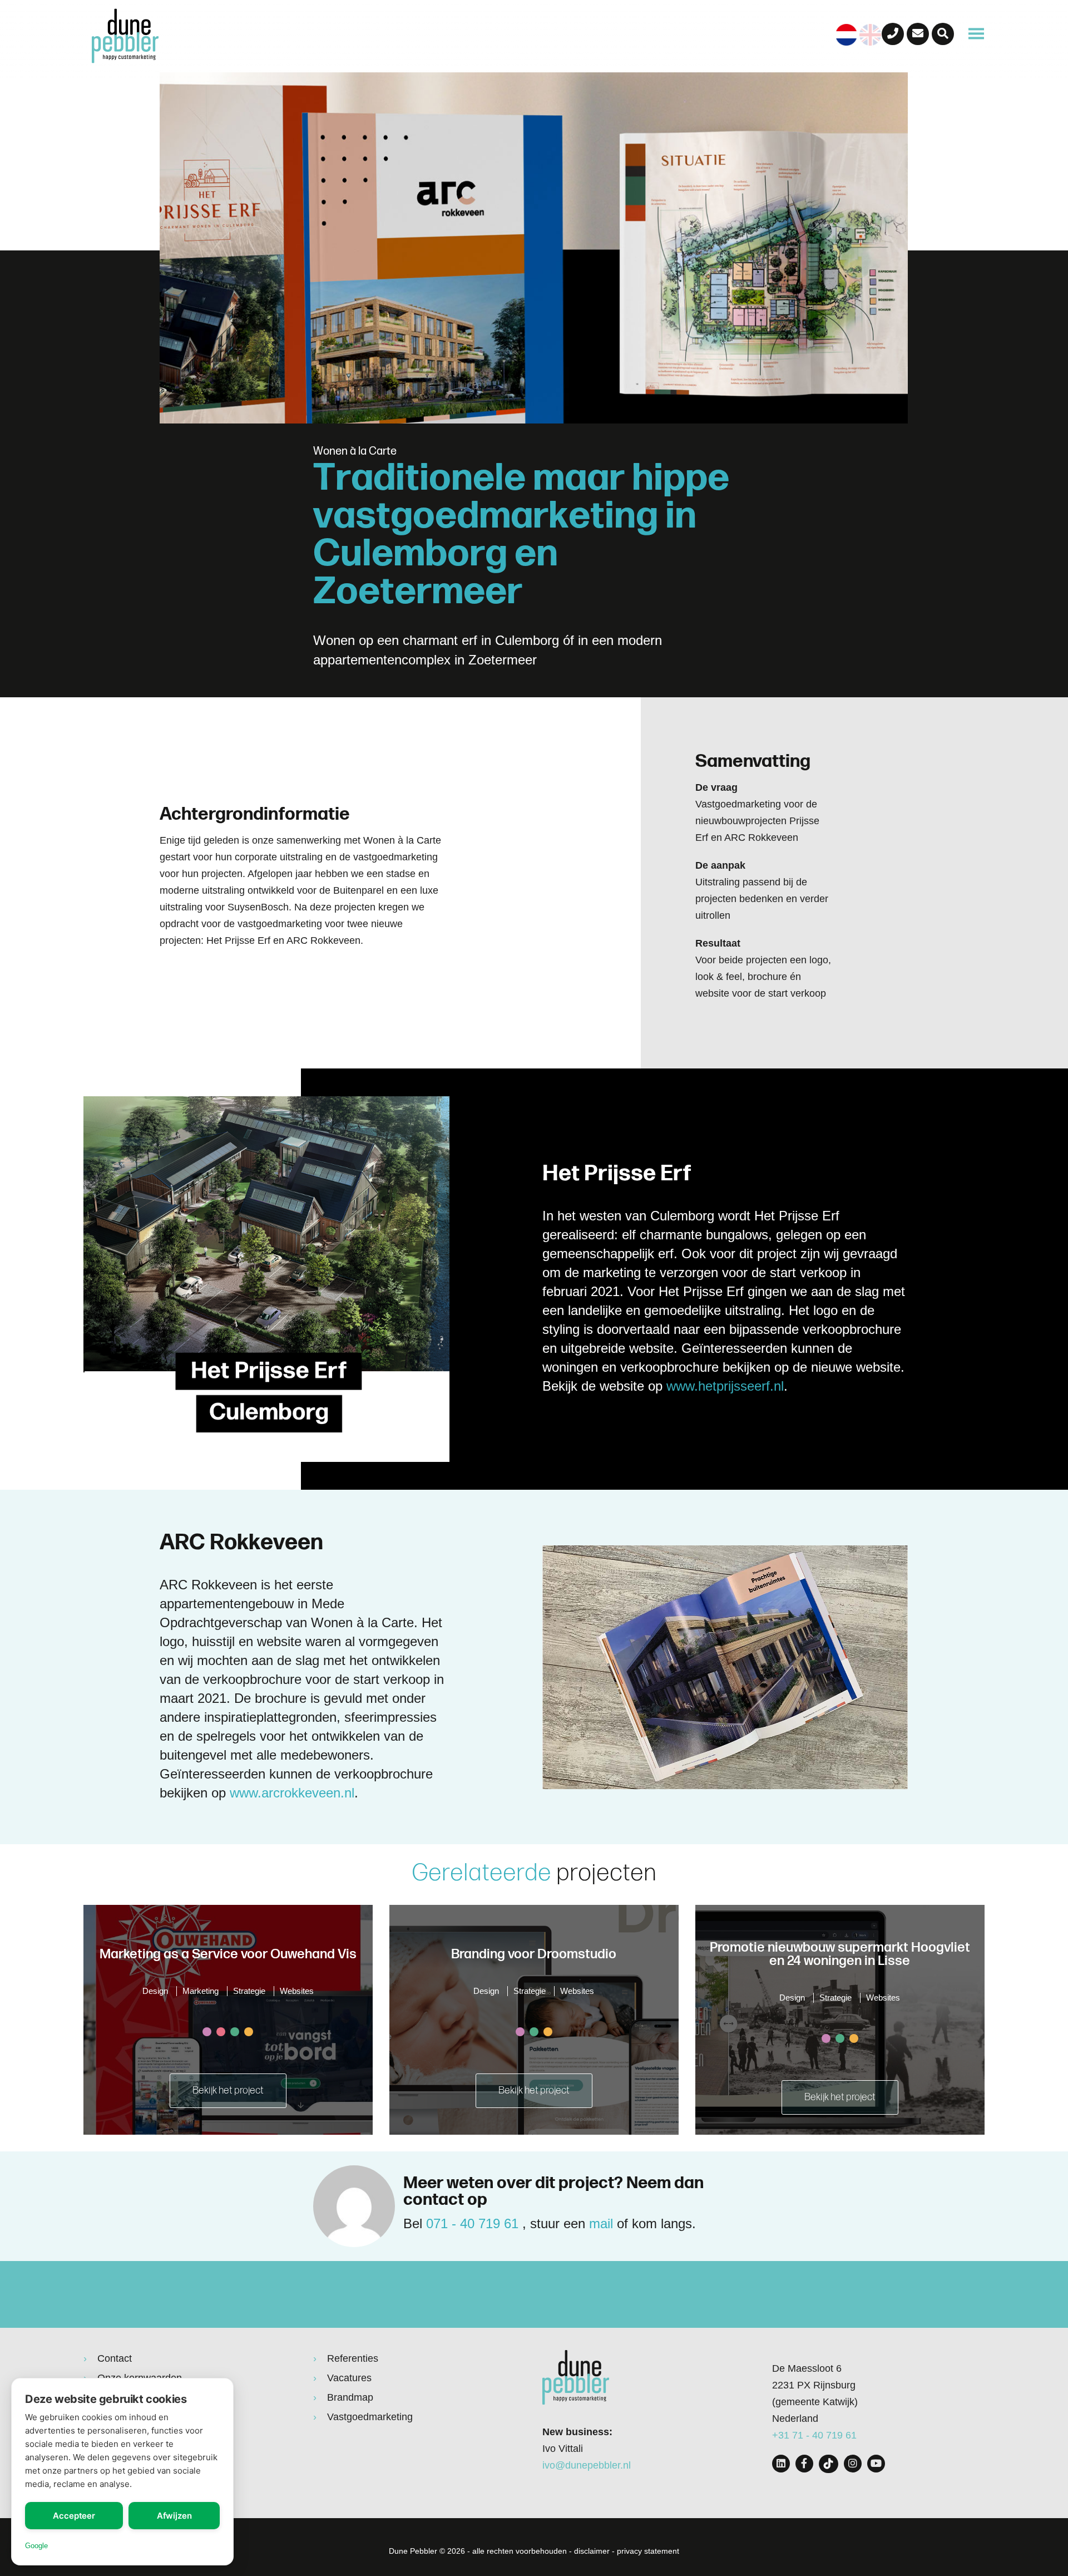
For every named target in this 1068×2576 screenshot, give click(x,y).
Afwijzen (174, 2516)
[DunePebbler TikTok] (829, 2464)
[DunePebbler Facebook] (804, 2464)
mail (601, 2223)
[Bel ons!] (893, 34)
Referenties (353, 2358)
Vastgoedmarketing (370, 2417)
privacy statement (648, 2551)
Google (36, 2546)
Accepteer (74, 2516)
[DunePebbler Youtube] (876, 2464)
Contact (115, 2358)
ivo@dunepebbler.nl (587, 2465)
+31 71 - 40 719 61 (814, 2435)
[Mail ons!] (918, 34)
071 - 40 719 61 (472, 2223)
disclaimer (592, 2551)
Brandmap (350, 2397)
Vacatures (349, 2378)
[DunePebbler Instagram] (853, 2464)
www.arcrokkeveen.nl (292, 1793)
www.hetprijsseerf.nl (725, 1386)
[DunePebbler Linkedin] (781, 2464)
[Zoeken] (943, 34)
